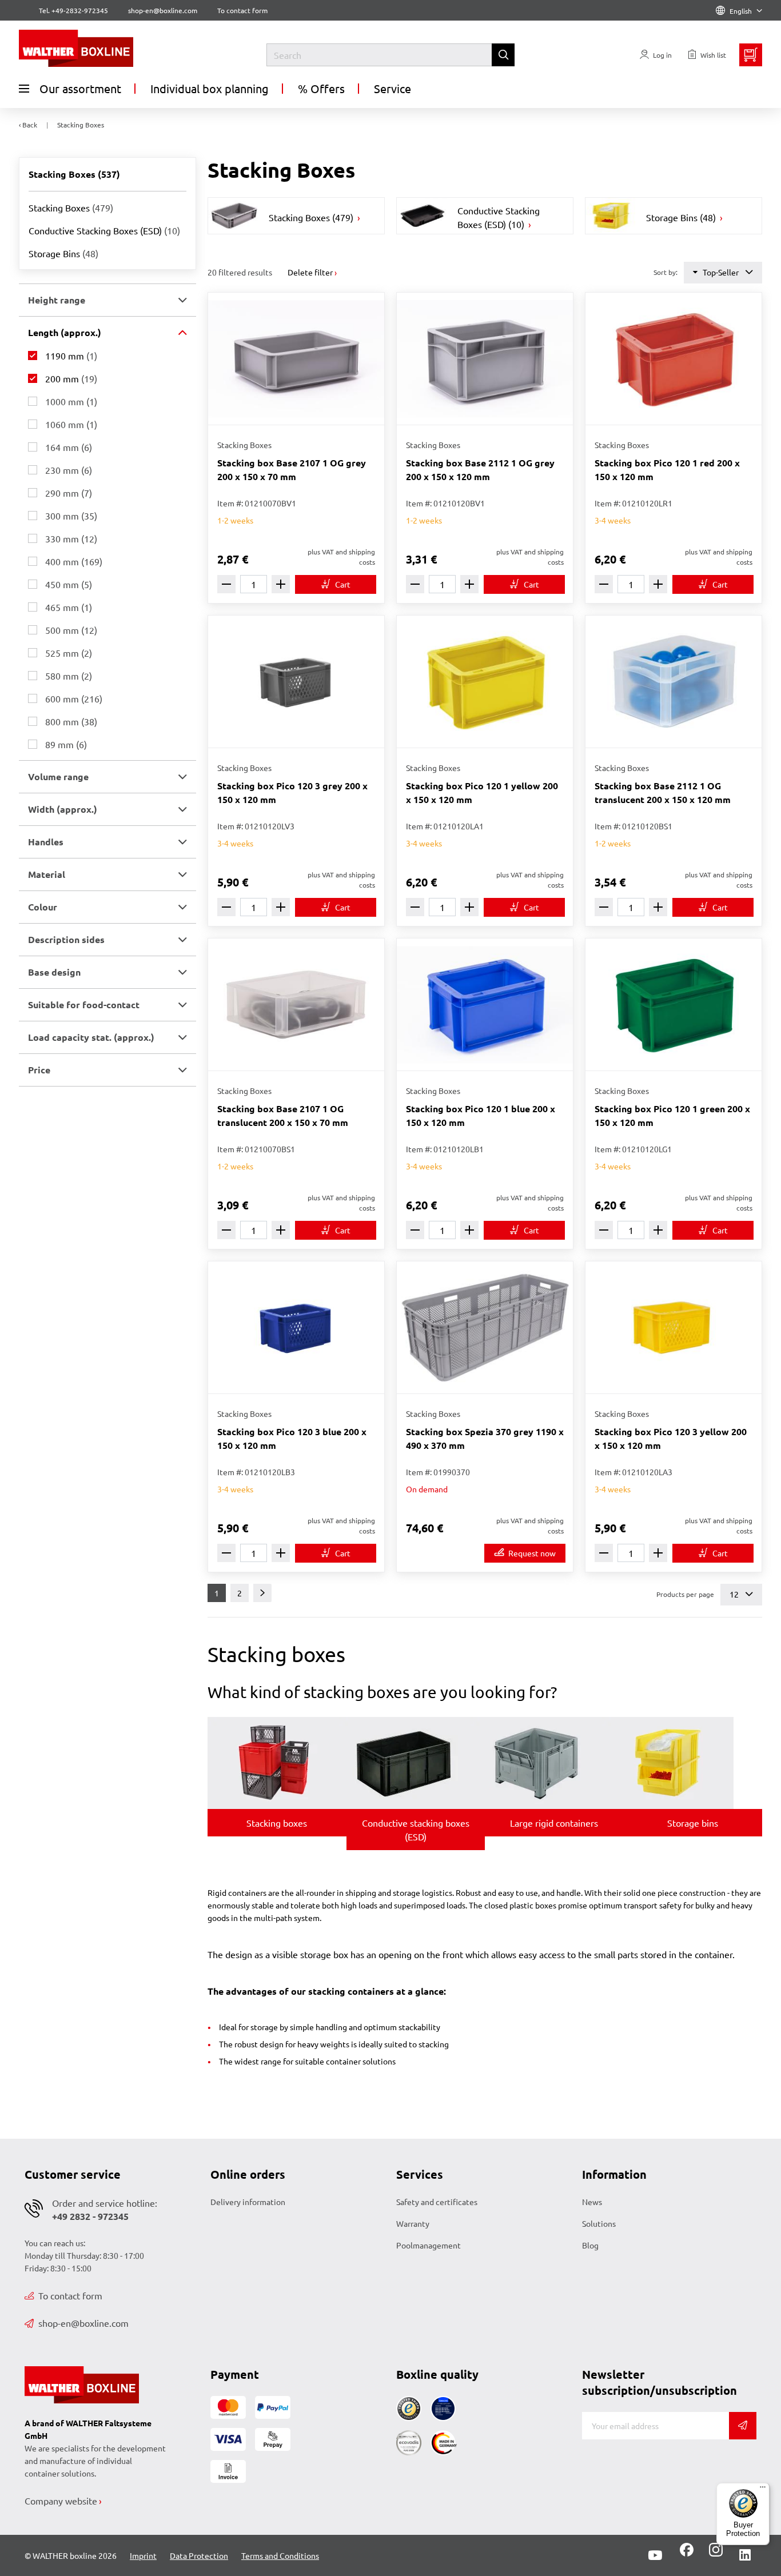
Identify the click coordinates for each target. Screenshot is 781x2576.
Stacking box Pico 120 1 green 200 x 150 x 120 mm (672, 1115)
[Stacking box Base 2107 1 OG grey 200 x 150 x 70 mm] (296, 359)
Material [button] (47, 874)
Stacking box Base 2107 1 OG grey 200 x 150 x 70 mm (292, 470)
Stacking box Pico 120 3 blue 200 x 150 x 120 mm (292, 1438)
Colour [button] (43, 907)
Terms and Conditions (280, 2555)
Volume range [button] (58, 776)
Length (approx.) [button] (65, 332)
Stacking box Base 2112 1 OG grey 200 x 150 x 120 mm (480, 470)
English (741, 11)
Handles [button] (46, 842)
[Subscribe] (743, 2426)
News (592, 2202)
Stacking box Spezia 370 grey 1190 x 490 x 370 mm (485, 1438)
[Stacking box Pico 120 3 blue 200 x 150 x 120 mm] (296, 1327)
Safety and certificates (437, 2202)
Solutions (599, 2223)
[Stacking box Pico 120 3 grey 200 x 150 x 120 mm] (296, 682)
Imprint (143, 2555)
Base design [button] (54, 972)
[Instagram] (714, 2554)
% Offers (321, 88)
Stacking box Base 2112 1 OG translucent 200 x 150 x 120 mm (663, 792)
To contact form (242, 10)
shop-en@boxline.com (83, 2323)
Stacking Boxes (71, 207)
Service (393, 88)
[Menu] (763, 2490)
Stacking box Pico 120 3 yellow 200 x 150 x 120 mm (671, 1438)
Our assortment (80, 88)
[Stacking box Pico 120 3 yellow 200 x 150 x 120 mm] (674, 1327)
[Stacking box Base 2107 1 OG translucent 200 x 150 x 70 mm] (296, 1005)
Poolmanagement (429, 2245)
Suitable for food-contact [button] (84, 1005)
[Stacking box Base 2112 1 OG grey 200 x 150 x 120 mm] (485, 359)
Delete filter (310, 272)
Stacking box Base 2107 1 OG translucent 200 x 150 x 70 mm (283, 1115)
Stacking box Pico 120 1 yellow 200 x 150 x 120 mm (482, 792)
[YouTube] (655, 2555)
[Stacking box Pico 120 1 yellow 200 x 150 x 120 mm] (485, 682)
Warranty (413, 2223)
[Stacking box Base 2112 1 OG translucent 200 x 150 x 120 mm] (674, 682)
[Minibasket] (751, 55)
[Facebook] (687, 2554)
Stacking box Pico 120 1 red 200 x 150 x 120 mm (667, 470)
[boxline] (112, 48)
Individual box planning (210, 88)
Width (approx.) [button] (63, 809)
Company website (61, 2501)
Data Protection (199, 2555)
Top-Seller (721, 272)
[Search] (503, 55)
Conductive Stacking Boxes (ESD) (104, 230)
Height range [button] (57, 300)
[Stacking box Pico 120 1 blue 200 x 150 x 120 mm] (485, 1005)
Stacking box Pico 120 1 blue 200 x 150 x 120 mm (481, 1115)
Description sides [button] (66, 939)
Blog (590, 2245)
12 (735, 1594)
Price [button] (39, 1070)
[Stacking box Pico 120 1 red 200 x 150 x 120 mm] (674, 359)
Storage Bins (63, 253)
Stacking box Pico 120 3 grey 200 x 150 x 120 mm (292, 792)
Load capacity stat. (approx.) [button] (91, 1037)
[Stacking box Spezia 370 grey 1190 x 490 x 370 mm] (485, 1327)
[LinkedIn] (745, 2555)
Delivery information (248, 2202)
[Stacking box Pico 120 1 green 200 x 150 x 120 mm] (674, 1005)
